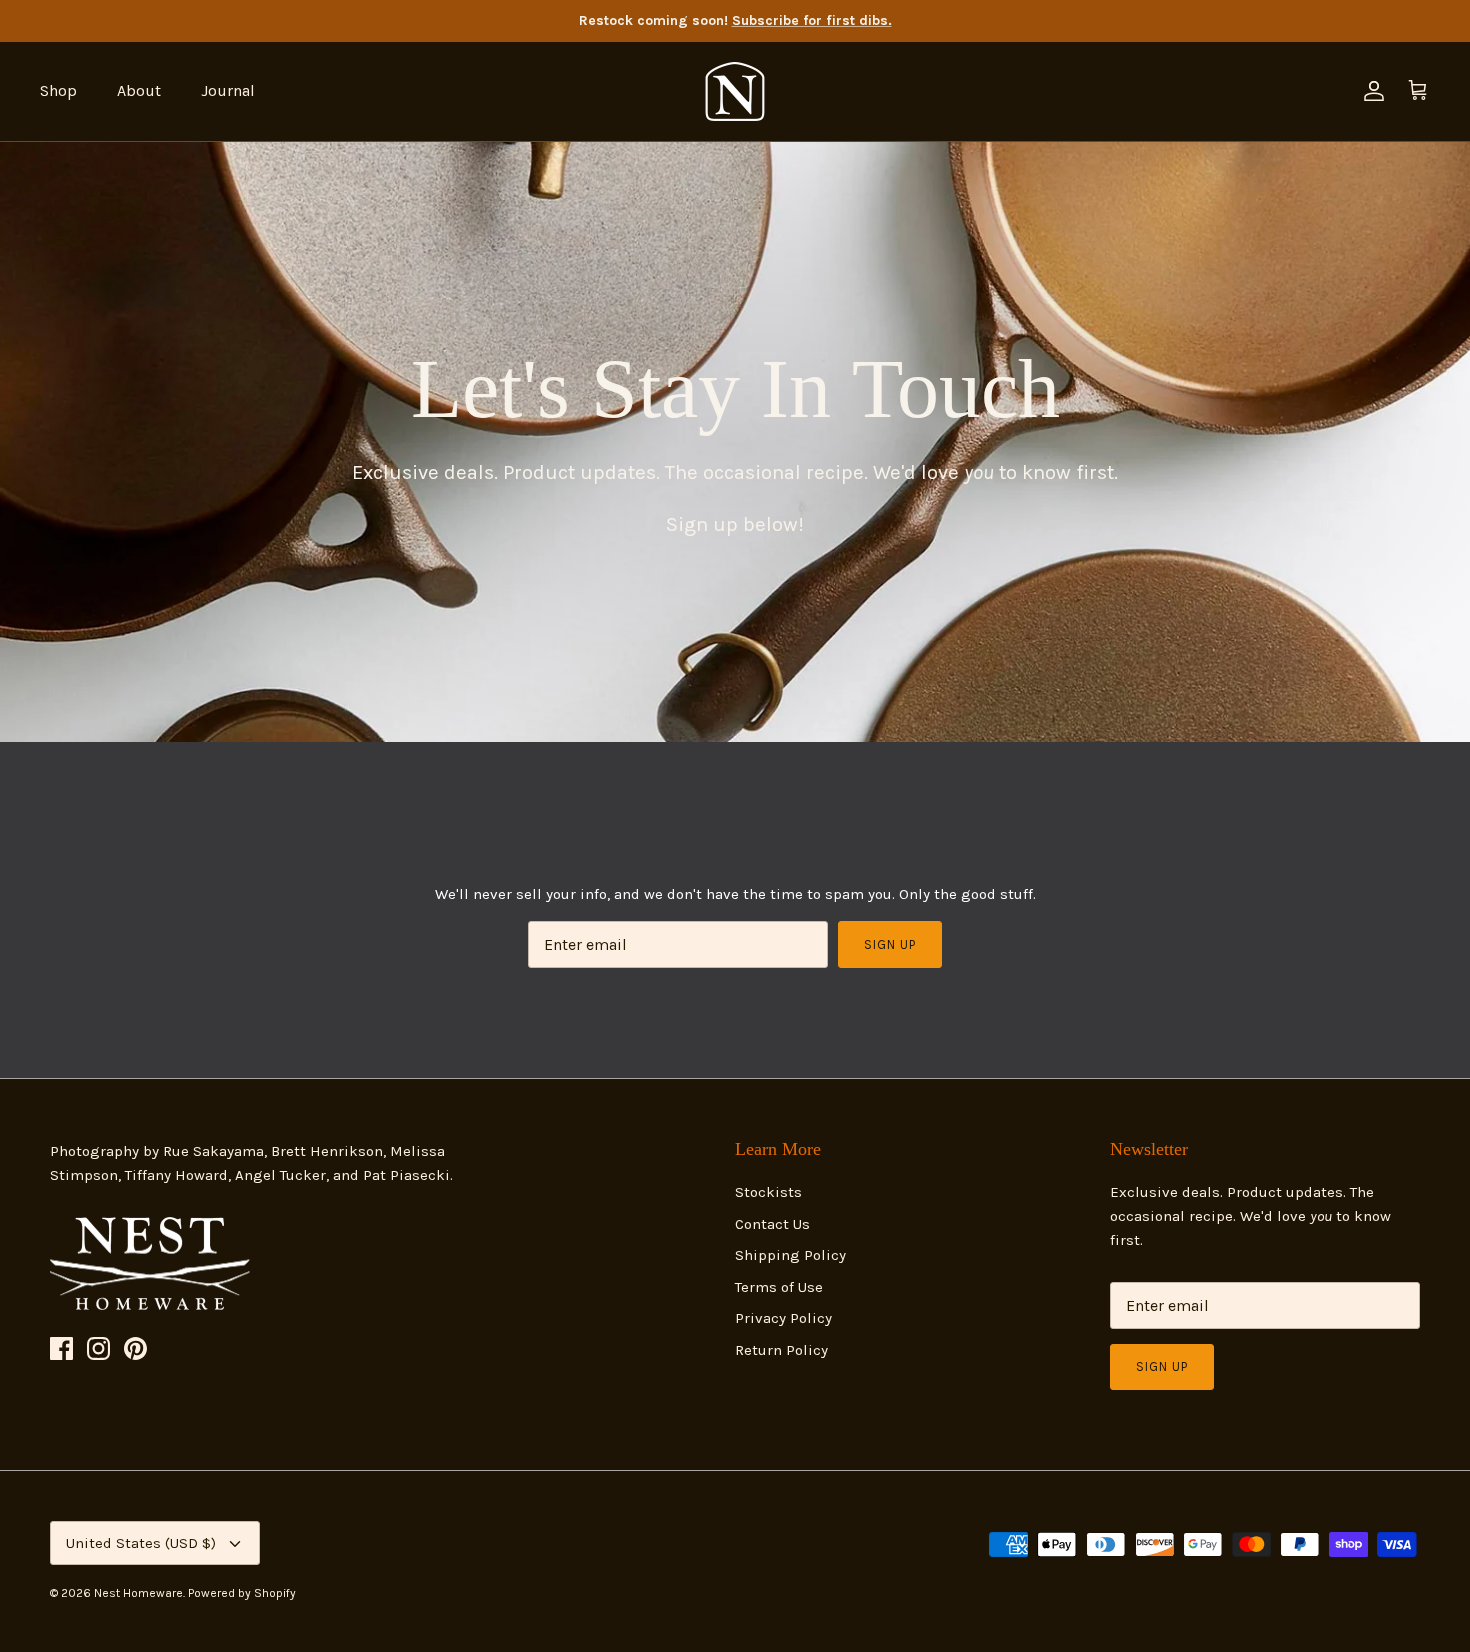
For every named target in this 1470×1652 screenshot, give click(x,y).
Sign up (890, 944)
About (139, 90)
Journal (228, 90)
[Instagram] (98, 1348)
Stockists (768, 1192)
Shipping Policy (790, 1255)
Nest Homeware (138, 1593)
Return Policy (781, 1350)
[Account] (1370, 91)
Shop (58, 90)
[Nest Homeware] (735, 91)
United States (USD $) (141, 1543)
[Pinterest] (135, 1348)
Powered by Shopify (242, 1593)
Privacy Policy (783, 1318)
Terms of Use (779, 1287)
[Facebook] (61, 1348)
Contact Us (772, 1224)
